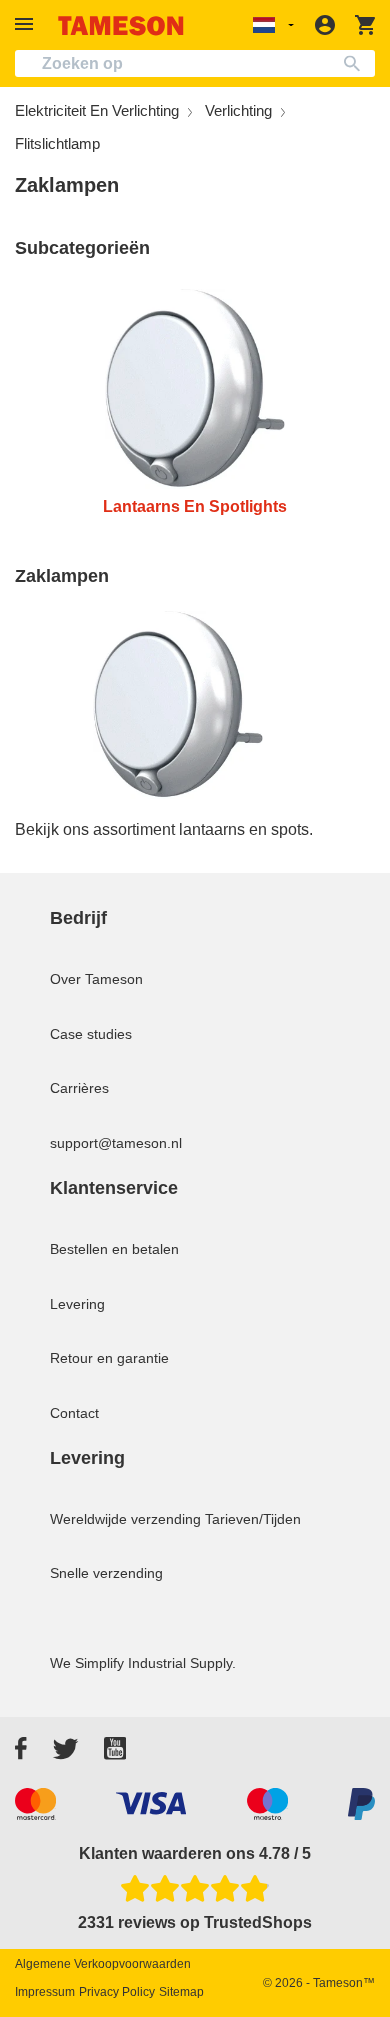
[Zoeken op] (356, 63)
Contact (74, 1413)
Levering (77, 1304)
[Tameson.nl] (121, 25)
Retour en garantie (109, 1358)
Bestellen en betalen (114, 1249)
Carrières (79, 1088)
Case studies (91, 1034)
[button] (27, 24)
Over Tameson (96, 979)
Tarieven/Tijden (253, 1519)
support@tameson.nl (116, 1143)
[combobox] (195, 63)
